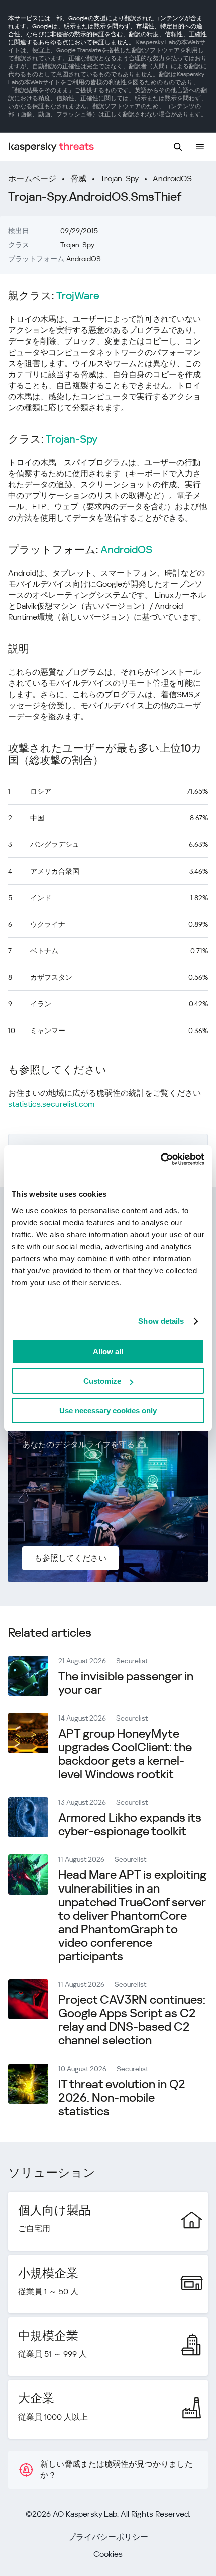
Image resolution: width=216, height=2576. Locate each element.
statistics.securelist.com (51, 1104)
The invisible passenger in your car (126, 1683)
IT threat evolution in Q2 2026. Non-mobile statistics (122, 2098)
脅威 (78, 178)
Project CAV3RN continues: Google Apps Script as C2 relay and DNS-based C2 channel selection (132, 2020)
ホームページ (32, 178)
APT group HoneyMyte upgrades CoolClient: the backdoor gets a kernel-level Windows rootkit (125, 1754)
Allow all (108, 1352)
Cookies (108, 2554)
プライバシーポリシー (108, 2537)
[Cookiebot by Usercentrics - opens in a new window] (160, 1159)
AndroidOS (172, 178)
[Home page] (51, 147)
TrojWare (78, 296)
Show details (161, 1321)
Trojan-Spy (120, 178)
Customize (102, 1381)
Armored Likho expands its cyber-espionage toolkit (130, 1825)
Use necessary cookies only (108, 1410)
